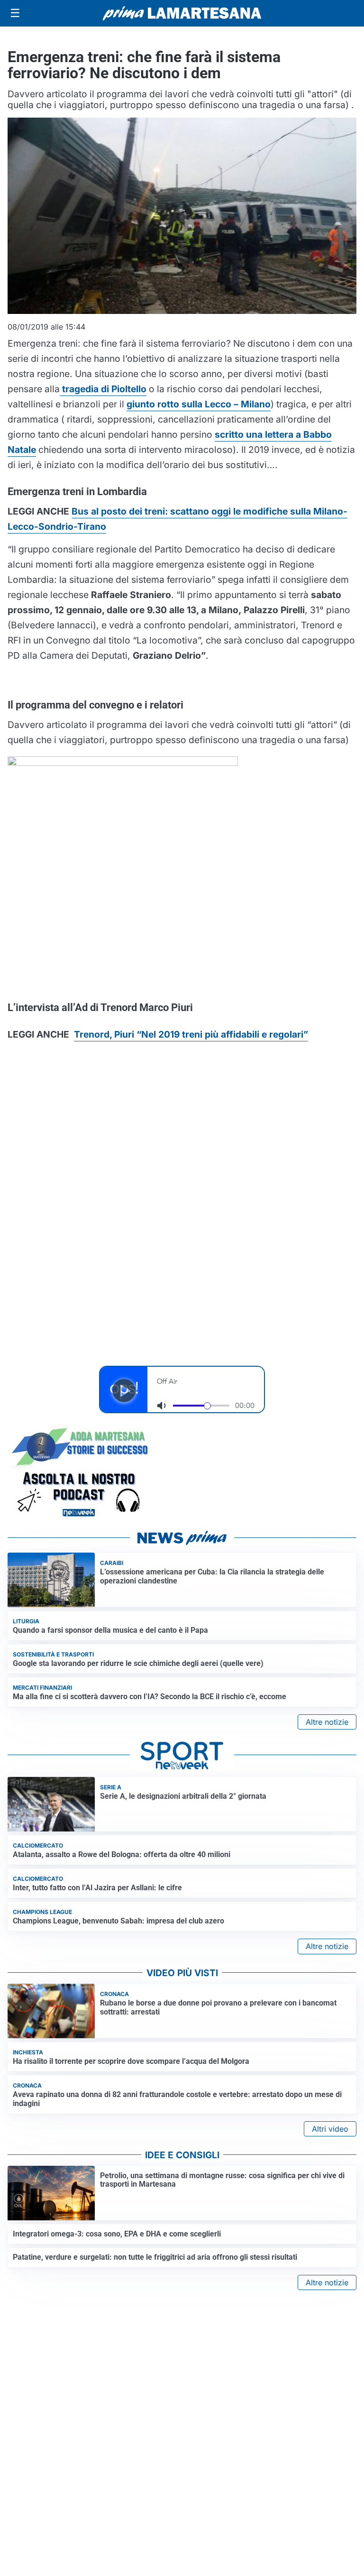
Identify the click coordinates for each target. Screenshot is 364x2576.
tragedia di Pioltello (103, 389)
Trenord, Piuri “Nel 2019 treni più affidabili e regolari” (191, 1034)
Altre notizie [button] (327, 1722)
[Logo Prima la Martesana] (182, 13)
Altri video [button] (330, 2129)
